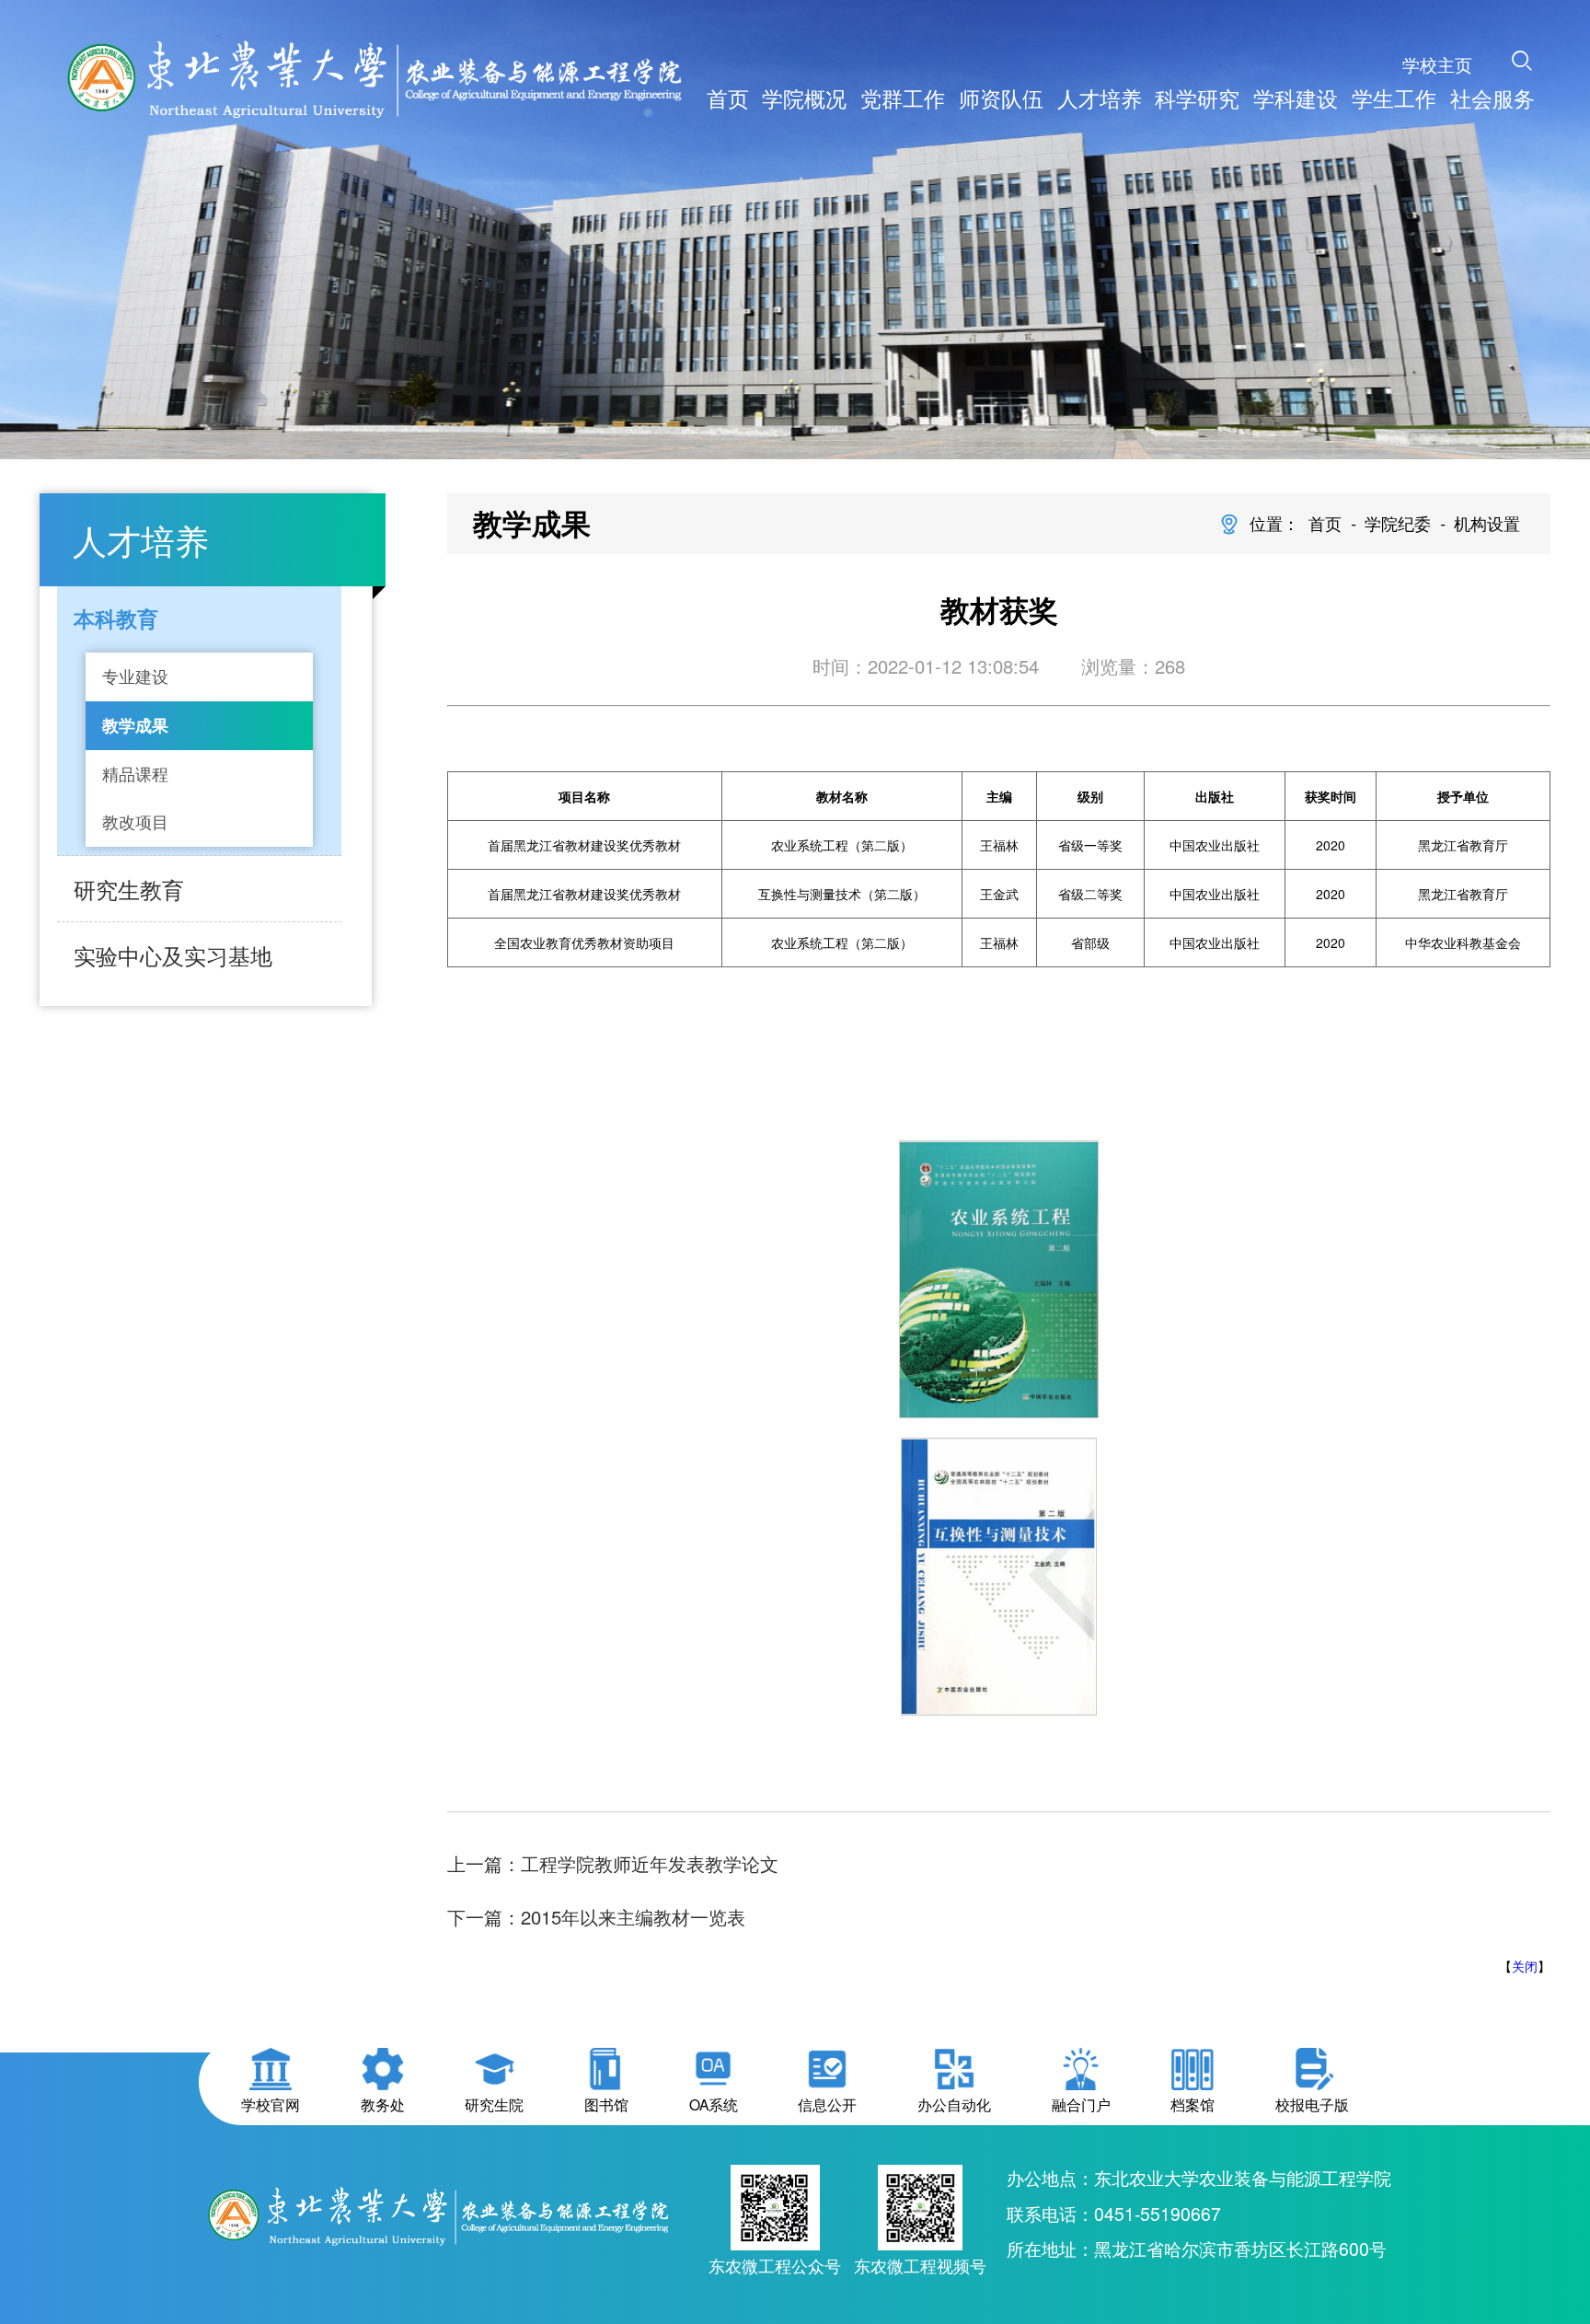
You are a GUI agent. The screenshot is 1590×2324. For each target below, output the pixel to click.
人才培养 (1100, 98)
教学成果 (135, 725)
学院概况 (804, 98)
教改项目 (135, 821)
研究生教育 (129, 889)
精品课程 (135, 774)
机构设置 (1487, 523)
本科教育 (116, 618)
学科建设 (1296, 98)
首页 (728, 98)
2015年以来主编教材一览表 (633, 1917)
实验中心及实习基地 (173, 955)
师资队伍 (1001, 98)
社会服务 (1492, 98)
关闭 (1525, 1966)
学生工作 (1394, 98)
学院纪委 (1398, 523)
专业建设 (135, 676)
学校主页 (1437, 64)
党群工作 (903, 98)
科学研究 (1197, 98)
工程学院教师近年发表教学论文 (650, 1863)
